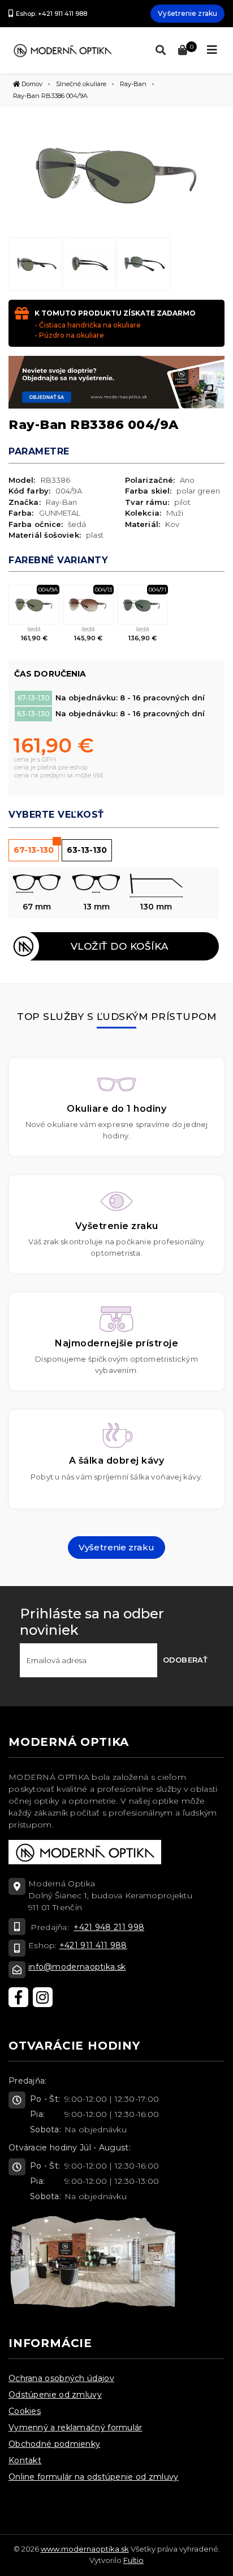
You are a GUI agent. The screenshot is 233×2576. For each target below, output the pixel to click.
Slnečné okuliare (81, 84)
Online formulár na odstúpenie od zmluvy (94, 2477)
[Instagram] (43, 1997)
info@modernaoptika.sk (77, 1967)
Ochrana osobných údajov (61, 2378)
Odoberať (185, 1660)
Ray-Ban (133, 84)
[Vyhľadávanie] (158, 50)
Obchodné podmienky (54, 2444)
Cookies (25, 2411)
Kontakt (25, 2460)
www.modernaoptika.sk (85, 2549)
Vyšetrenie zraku (187, 13)
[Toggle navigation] (212, 50)
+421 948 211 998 (109, 1927)
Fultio (133, 2560)
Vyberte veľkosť (56, 815)
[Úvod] (62, 50)
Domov (31, 84)
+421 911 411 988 (93, 1945)
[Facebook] (18, 1997)
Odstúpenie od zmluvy (55, 2395)
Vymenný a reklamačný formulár (75, 2428)
